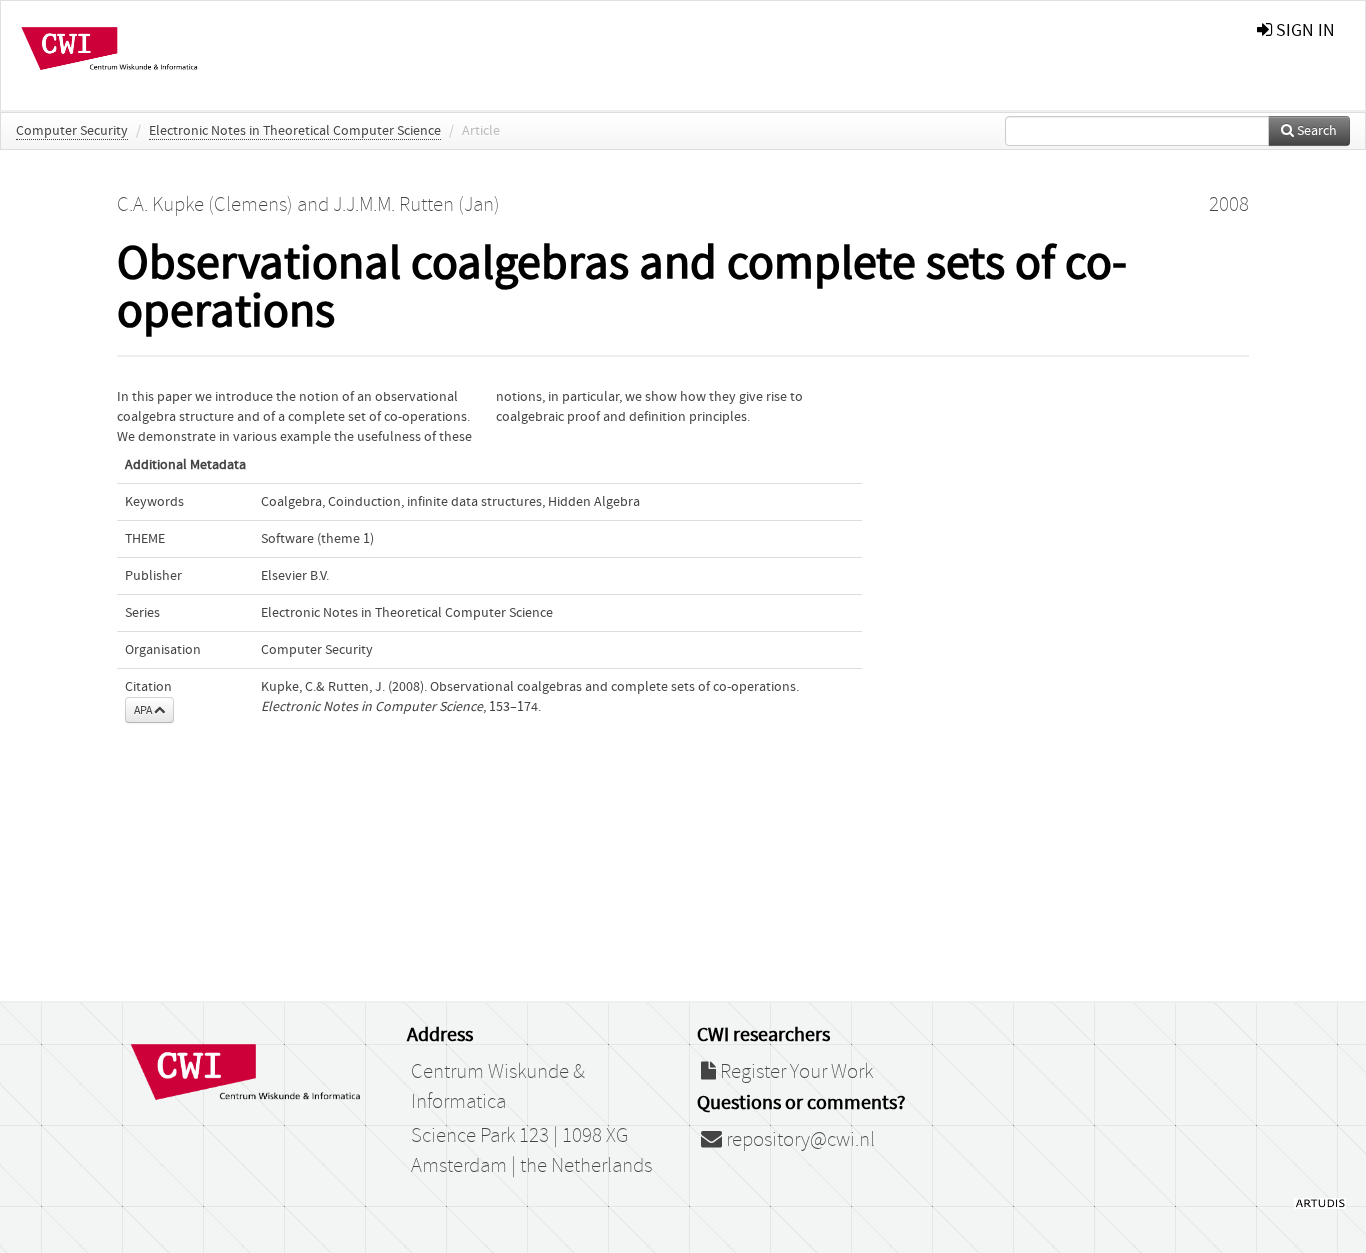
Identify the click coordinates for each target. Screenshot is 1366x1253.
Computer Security (72, 131)
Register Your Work (794, 1072)
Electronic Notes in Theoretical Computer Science (295, 131)
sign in (1303, 30)
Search (1315, 131)
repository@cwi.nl (798, 1140)
